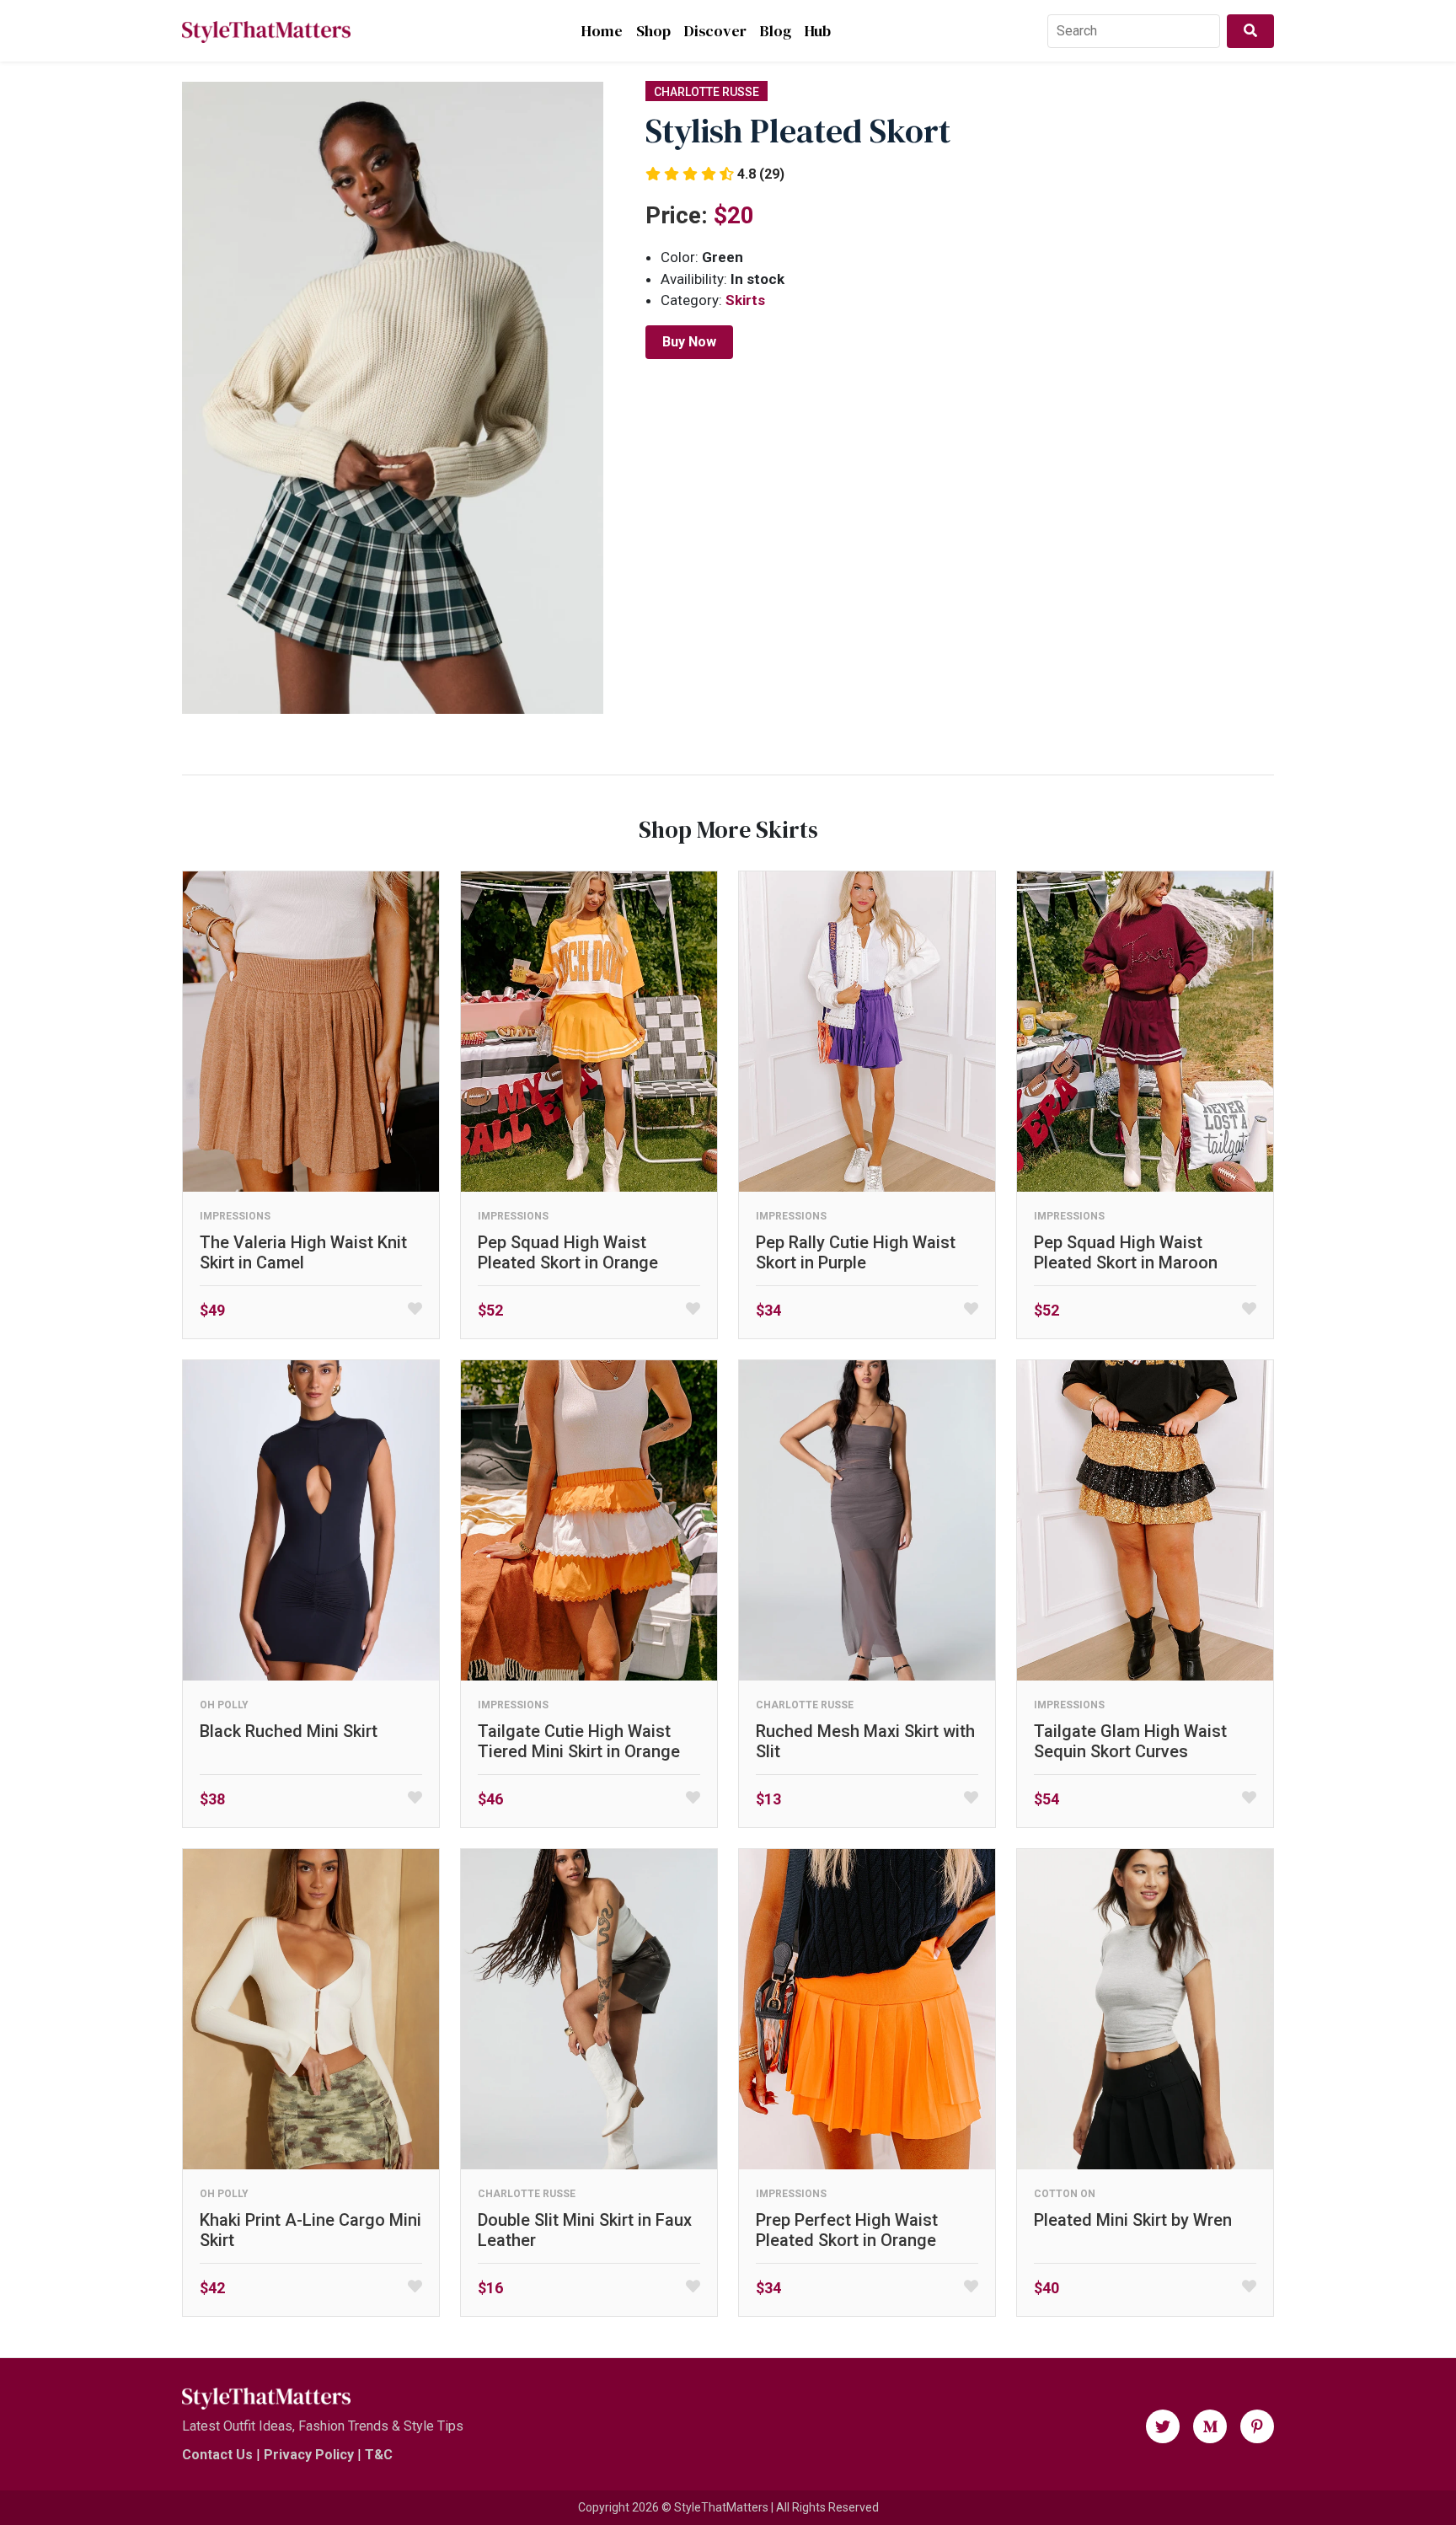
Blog (776, 31)
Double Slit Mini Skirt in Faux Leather (585, 2230)
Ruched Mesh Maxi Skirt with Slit (865, 1741)
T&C (379, 2455)
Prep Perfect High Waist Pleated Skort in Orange (847, 2230)
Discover (715, 31)
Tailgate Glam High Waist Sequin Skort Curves (1130, 1741)
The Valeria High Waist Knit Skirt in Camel (303, 1252)
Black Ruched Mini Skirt (289, 1731)
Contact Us (217, 2455)
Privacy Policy (309, 2455)
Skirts (745, 300)
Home (602, 31)
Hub (818, 31)
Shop (653, 31)
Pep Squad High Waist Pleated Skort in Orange (568, 1252)
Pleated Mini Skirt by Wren (1133, 2220)
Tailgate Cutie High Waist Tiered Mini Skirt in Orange (579, 1741)
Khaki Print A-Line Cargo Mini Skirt (310, 2230)
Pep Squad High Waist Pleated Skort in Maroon (1126, 1252)
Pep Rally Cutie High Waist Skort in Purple (856, 1252)
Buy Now (689, 342)
